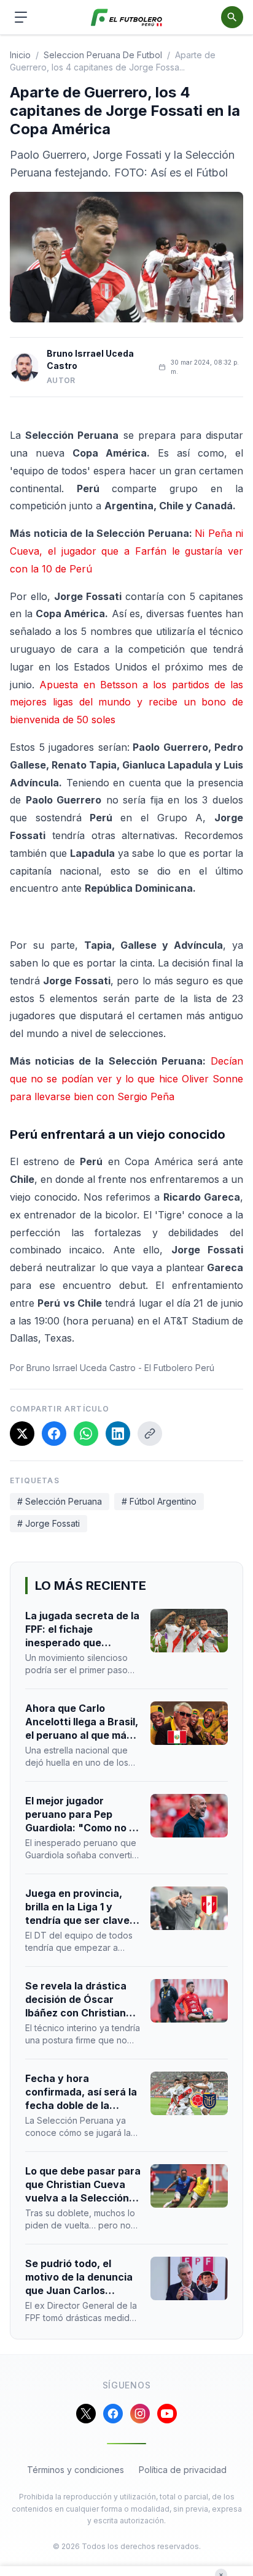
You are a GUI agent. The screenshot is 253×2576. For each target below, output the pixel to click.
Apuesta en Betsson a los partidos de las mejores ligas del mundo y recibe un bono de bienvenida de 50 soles (126, 702)
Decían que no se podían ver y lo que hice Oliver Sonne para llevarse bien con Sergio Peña (126, 1079)
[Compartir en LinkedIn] (118, 1434)
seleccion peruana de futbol (103, 55)
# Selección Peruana (60, 1501)
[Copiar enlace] (150, 1434)
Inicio (20, 55)
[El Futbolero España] (127, 17)
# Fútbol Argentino (159, 1501)
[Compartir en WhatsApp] (86, 1434)
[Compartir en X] (22, 1434)
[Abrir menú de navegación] (21, 17)
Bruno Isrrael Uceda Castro (90, 359)
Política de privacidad (183, 2470)
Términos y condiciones (76, 2470)
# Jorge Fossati (49, 1523)
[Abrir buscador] (232, 17)
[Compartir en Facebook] (54, 1434)
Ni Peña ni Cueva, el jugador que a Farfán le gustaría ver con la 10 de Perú (126, 551)
